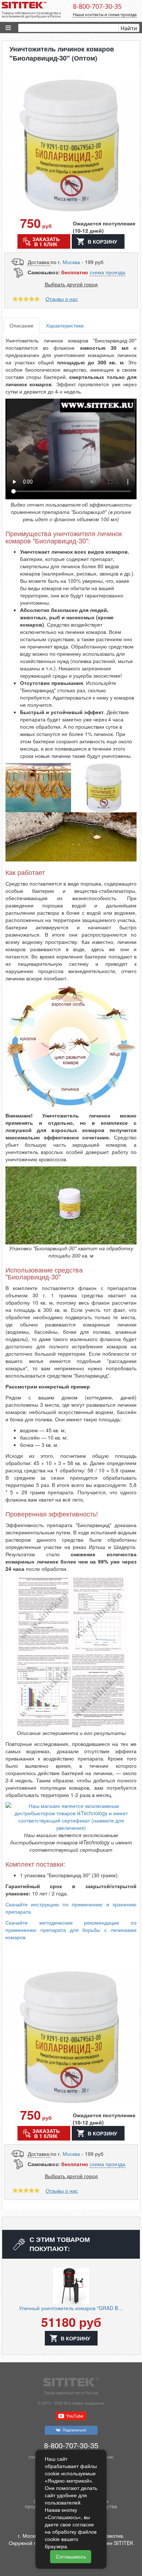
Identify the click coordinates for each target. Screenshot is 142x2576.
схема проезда (107, 272)
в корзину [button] (102, 241)
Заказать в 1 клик (46, 241)
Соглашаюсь (71, 2557)
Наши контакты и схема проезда (105, 14)
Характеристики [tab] (65, 325)
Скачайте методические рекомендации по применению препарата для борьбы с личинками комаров (71, 1930)
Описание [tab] (21, 325)
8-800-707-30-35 (97, 6)
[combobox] (71, 262)
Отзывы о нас (62, 299)
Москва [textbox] (71, 262)
